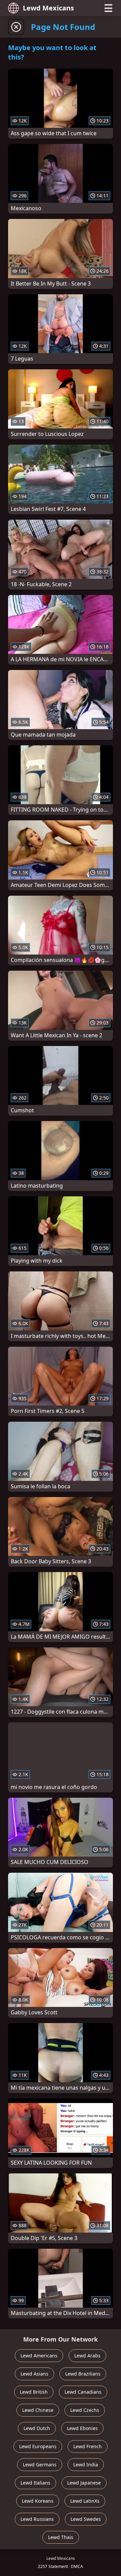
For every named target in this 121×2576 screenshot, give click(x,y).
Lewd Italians (35, 2483)
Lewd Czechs (85, 2410)
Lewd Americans (39, 2356)
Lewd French (88, 2446)
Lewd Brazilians (83, 2374)
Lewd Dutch (37, 2428)
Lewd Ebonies (82, 2428)
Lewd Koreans (38, 2501)
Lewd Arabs (87, 2356)
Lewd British (34, 2392)
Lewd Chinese (38, 2410)
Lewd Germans (40, 2465)
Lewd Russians (37, 2519)
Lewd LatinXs (85, 2501)
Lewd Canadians (83, 2392)
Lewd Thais (61, 2537)
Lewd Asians (34, 2374)
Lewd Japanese (84, 2483)
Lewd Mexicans (48, 8)
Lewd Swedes (86, 2519)
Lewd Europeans (38, 2446)
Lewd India (86, 2465)
